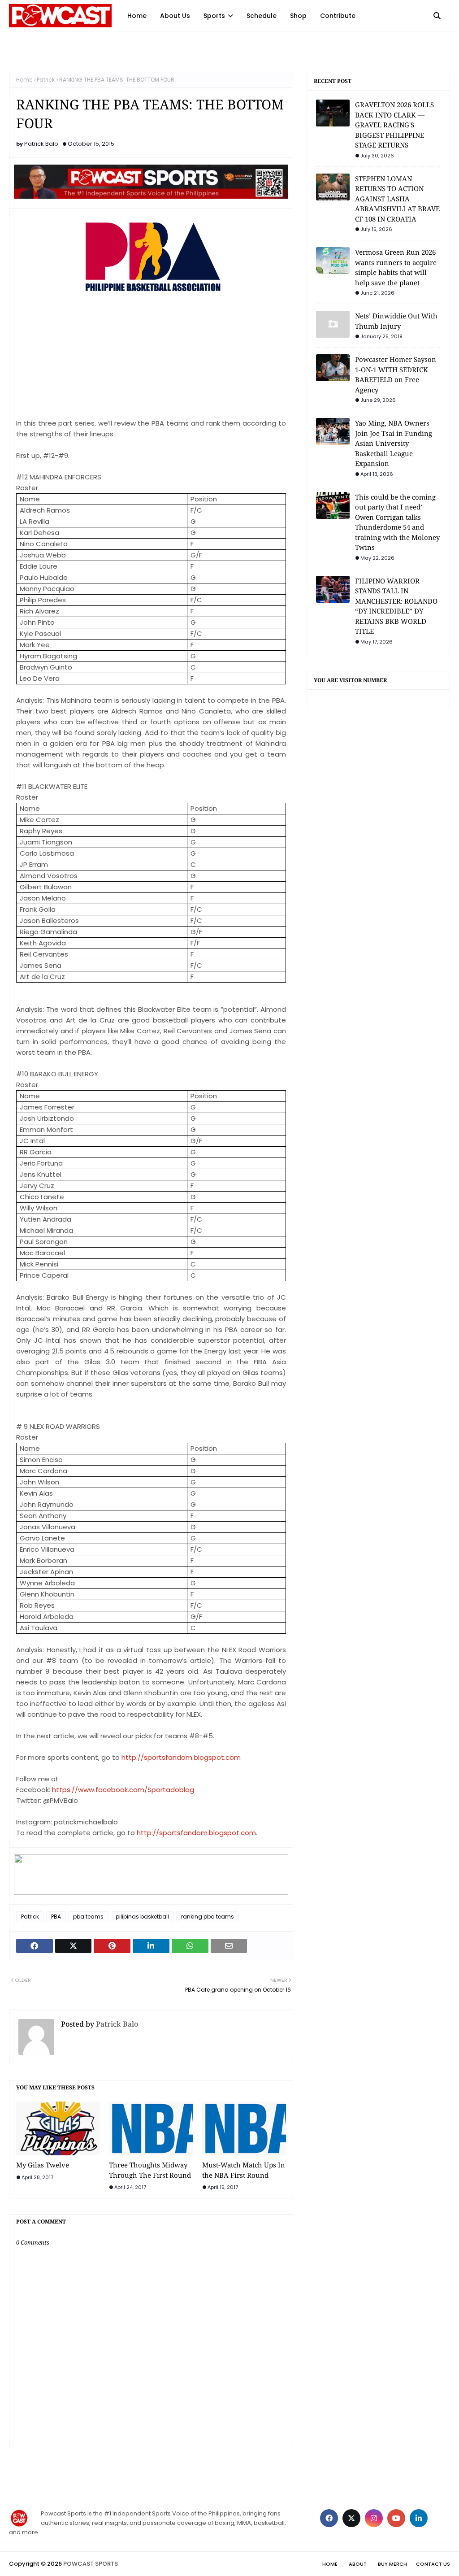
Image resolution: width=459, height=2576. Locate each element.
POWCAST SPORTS (91, 2564)
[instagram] (374, 2518)
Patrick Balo (41, 144)
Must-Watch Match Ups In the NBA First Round (244, 2170)
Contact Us (433, 2564)
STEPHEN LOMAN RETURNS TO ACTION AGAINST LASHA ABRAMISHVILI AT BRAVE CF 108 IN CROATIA (397, 199)
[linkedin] (419, 2518)
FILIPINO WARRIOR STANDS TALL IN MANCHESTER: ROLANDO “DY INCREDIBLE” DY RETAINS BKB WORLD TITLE (396, 606)
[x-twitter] (351, 2518)
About (358, 2564)
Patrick (46, 80)
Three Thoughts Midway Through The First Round (150, 2170)
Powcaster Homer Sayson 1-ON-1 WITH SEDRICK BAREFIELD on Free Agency (396, 374)
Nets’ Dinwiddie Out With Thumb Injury (396, 321)
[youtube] (396, 2518)
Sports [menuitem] (214, 16)
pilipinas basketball (142, 1917)
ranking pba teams (208, 1917)
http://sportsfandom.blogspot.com (196, 1833)
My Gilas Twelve (43, 2165)
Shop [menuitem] (298, 16)
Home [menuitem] (137, 16)
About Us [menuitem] (175, 16)
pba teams (88, 1917)
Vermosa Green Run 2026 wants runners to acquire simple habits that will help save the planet (396, 267)
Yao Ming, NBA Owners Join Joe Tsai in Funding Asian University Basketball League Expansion (394, 443)
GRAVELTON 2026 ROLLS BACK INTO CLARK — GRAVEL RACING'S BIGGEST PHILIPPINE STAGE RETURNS (394, 125)
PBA (56, 1917)
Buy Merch (392, 2564)
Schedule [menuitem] (262, 16)
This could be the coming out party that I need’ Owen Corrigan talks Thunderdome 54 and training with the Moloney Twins (397, 522)
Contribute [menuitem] (338, 16)
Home (24, 80)
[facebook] (329, 2518)
